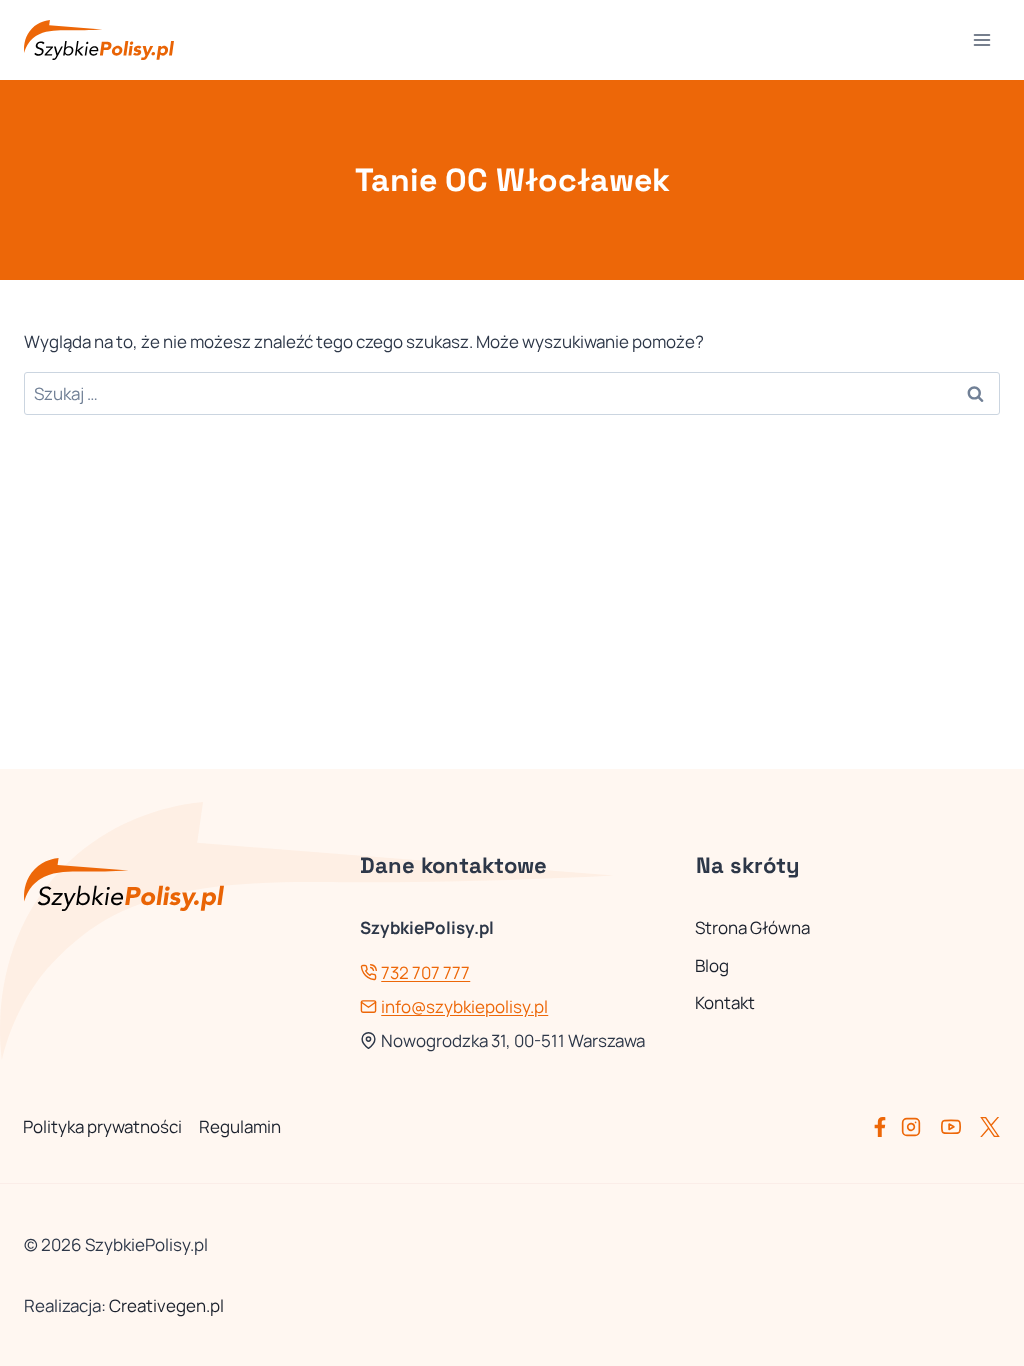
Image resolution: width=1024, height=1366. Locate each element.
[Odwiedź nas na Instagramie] (919, 1127)
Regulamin (240, 1126)
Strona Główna (752, 927)
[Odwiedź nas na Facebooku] (884, 1127)
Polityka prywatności (102, 1126)
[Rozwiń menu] (981, 39)
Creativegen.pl (166, 1305)
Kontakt (725, 1002)
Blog (712, 965)
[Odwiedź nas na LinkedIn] (990, 1127)
